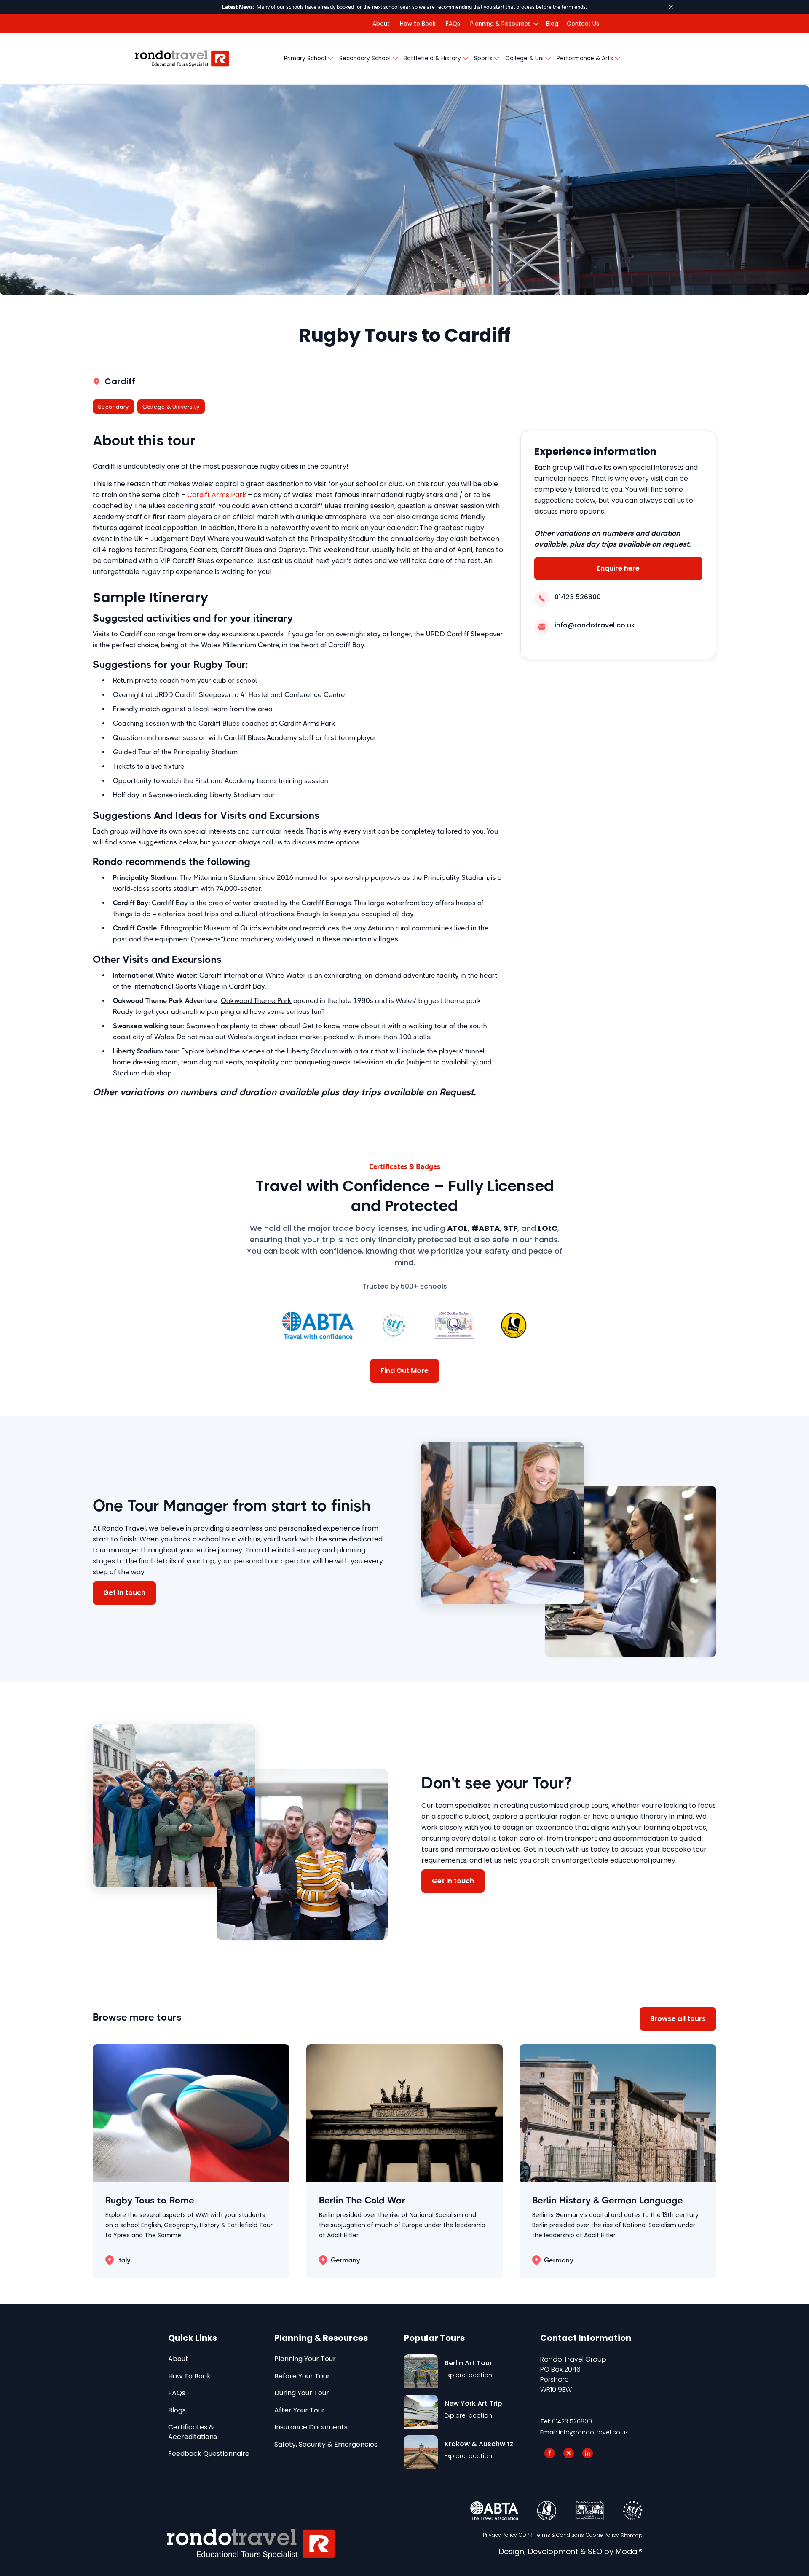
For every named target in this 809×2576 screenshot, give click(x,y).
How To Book (189, 2376)
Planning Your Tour (305, 2359)
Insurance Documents (311, 2427)
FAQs (453, 24)
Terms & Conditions (559, 2535)
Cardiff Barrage (326, 903)
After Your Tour (300, 2410)
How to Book (418, 24)
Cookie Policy (602, 2535)
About (381, 24)
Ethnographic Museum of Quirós (211, 928)
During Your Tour (302, 2393)
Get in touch (124, 1593)
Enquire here (618, 568)
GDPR (526, 2535)
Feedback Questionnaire (209, 2454)
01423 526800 (572, 2421)
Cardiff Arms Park (217, 495)
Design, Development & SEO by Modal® (571, 2552)
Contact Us (583, 24)
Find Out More (404, 1371)
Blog (552, 24)
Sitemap (632, 2536)
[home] (182, 59)
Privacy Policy (500, 2535)
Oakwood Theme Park (256, 1001)
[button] (503, 24)
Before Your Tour (302, 2376)
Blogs (177, 2410)
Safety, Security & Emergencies (326, 2445)
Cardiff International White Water (253, 975)
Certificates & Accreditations (193, 2432)
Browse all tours (678, 2019)
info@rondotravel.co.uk (593, 2432)
